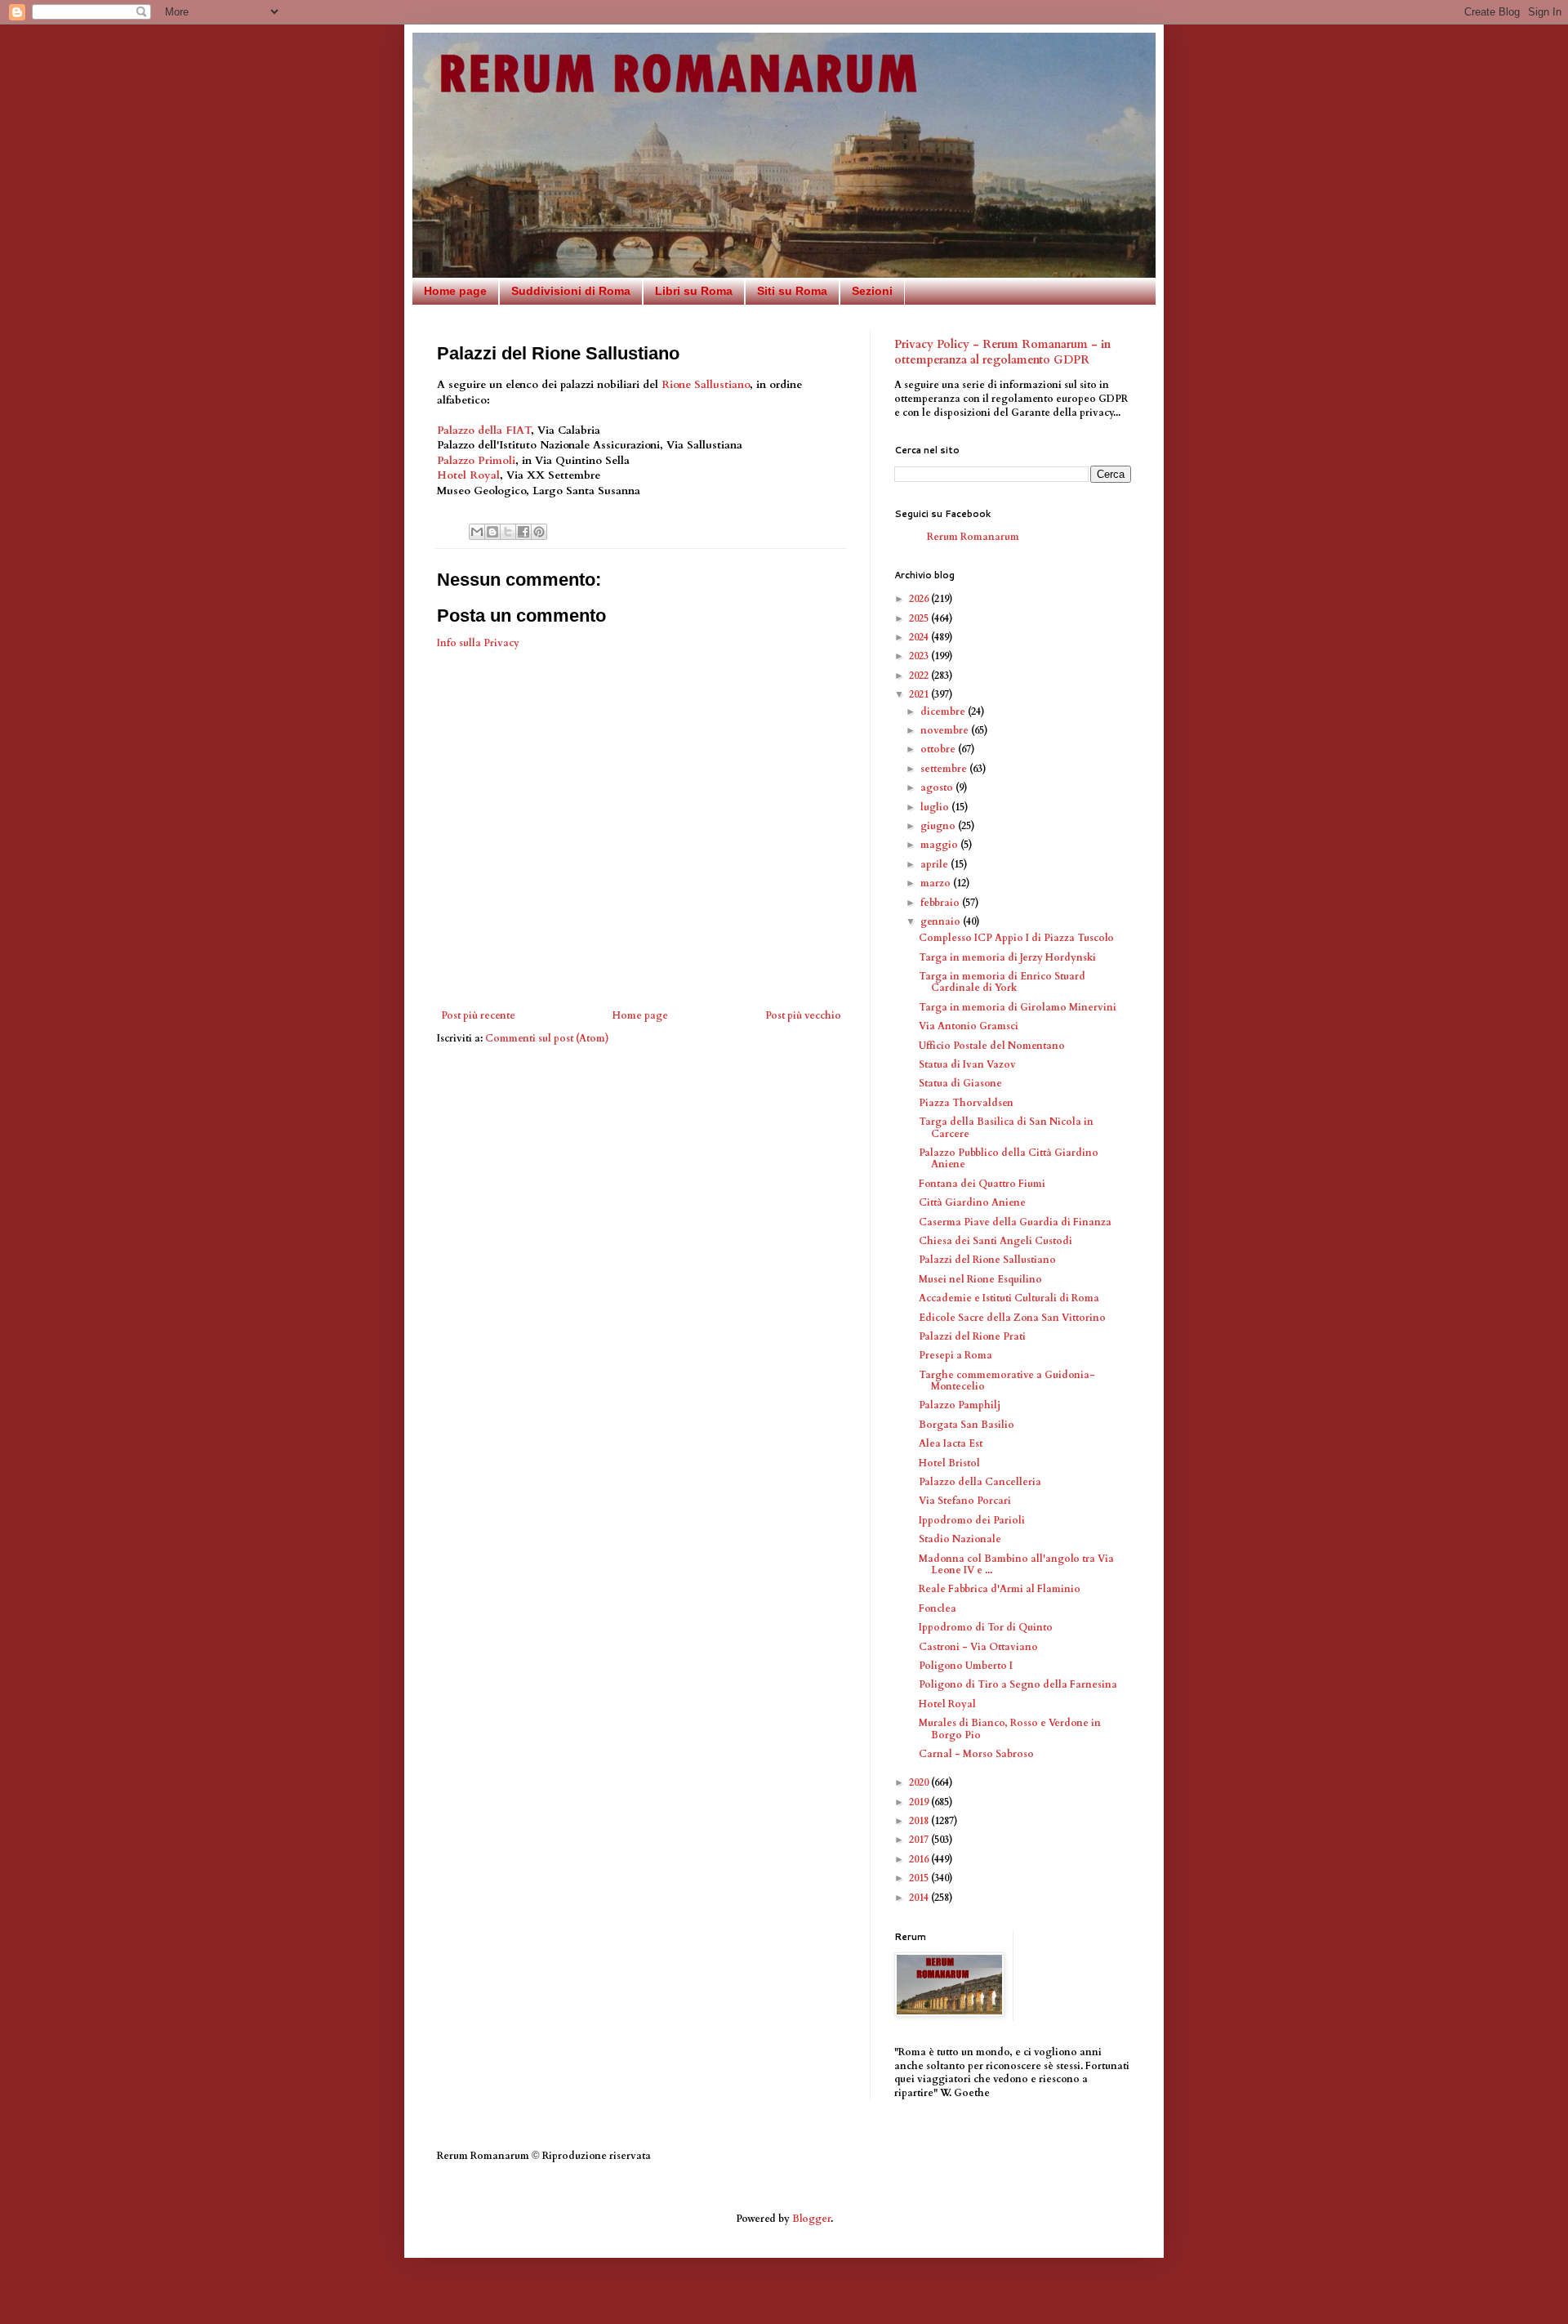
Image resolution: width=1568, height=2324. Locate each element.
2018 (920, 1821)
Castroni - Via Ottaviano (978, 1647)
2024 (920, 637)
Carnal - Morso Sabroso (976, 1754)
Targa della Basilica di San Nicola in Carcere (1006, 1127)
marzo (937, 883)
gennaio (942, 921)
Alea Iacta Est (951, 1443)
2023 (920, 656)
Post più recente (478, 1015)
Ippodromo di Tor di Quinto (986, 1627)
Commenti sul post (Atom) (547, 1038)
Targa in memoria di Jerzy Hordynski (1007, 957)
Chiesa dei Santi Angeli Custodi (996, 1241)
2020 (920, 1782)
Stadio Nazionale (960, 1539)
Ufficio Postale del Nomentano (992, 1046)
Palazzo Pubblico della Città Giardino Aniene (1009, 1158)
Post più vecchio (803, 1015)
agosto (938, 787)
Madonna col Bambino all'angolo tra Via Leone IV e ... (1016, 1564)
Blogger (811, 2219)
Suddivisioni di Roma (571, 291)
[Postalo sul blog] (492, 532)
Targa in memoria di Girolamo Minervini (1018, 1007)
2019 (920, 1802)
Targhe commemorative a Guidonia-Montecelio (1007, 1381)
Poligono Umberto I (966, 1666)
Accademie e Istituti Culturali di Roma (1009, 1298)
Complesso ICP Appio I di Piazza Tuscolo (1016, 938)
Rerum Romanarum (973, 537)
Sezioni (872, 291)
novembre (946, 730)
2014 (920, 1898)
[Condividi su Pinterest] (539, 532)
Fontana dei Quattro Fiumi (982, 1184)
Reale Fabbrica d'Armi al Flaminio (1000, 1589)
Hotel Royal (468, 475)
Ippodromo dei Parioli (972, 1520)
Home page (455, 291)
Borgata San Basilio (967, 1425)
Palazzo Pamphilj (960, 1405)
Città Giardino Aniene (972, 1202)
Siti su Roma (792, 291)
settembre (945, 769)
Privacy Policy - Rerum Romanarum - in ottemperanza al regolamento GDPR (1002, 352)
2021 (920, 694)
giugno (939, 826)
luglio (936, 807)
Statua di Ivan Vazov (967, 1064)
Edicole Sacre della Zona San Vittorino (1012, 1318)
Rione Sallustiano (706, 385)
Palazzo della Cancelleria (980, 1482)
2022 (920, 676)
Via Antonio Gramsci (969, 1026)
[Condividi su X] (508, 532)
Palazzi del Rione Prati (972, 1336)
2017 (920, 1840)
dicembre (944, 711)
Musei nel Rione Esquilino (980, 1279)
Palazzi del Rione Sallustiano (987, 1260)
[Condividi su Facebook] (523, 532)
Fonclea (938, 1608)
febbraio (941, 903)
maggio (940, 845)
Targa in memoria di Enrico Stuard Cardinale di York (1002, 982)
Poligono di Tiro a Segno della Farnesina (1018, 1684)
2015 (920, 1878)
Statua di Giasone (960, 1083)
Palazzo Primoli (476, 461)
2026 (920, 599)
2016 (920, 1859)
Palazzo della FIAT (484, 430)
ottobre (939, 749)
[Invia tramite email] (477, 532)
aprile (935, 864)
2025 (920, 618)
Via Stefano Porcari (965, 1501)
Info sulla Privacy (478, 643)
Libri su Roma (694, 291)
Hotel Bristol (949, 1463)
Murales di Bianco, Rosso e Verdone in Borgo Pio (1010, 1729)
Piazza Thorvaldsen (966, 1103)
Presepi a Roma (955, 1355)
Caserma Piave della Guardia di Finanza (1015, 1222)
